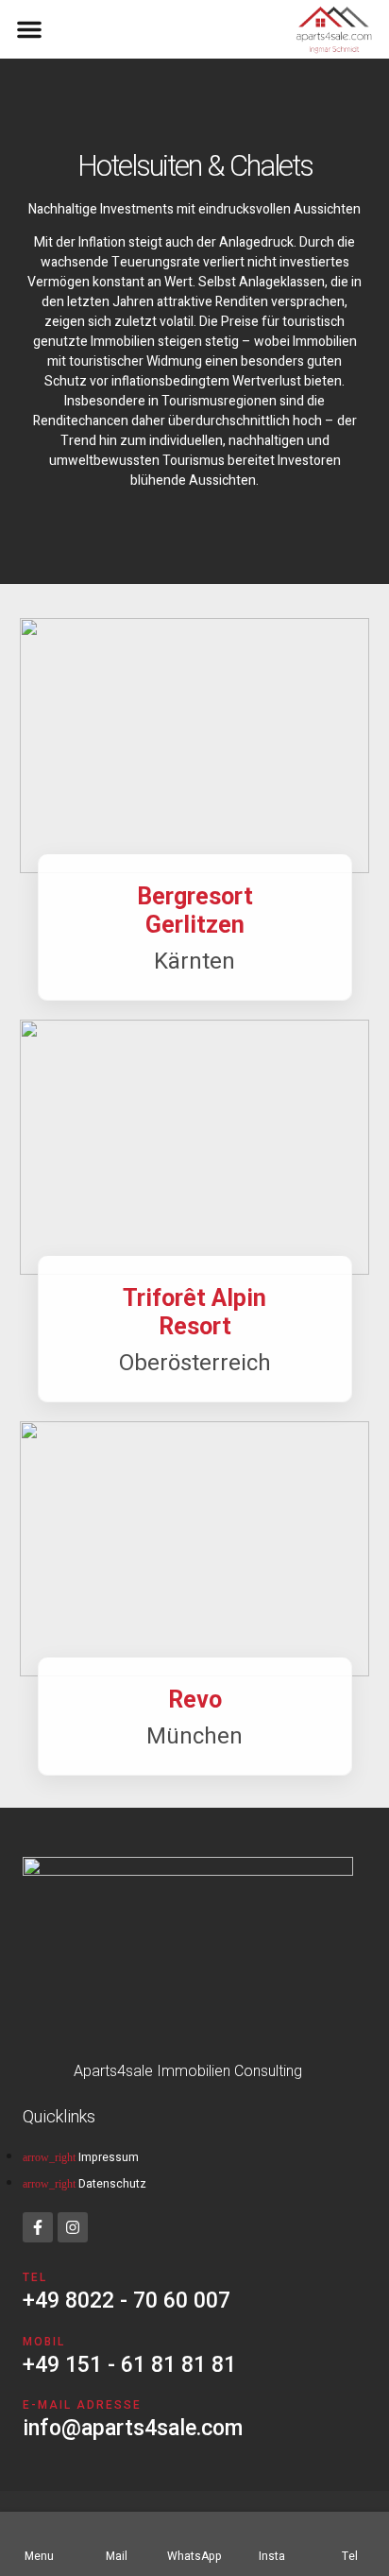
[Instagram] (73, 2227)
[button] (29, 29)
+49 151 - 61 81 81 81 (129, 2365)
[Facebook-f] (38, 2227)
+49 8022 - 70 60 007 (127, 2301)
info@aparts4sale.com (133, 2428)
